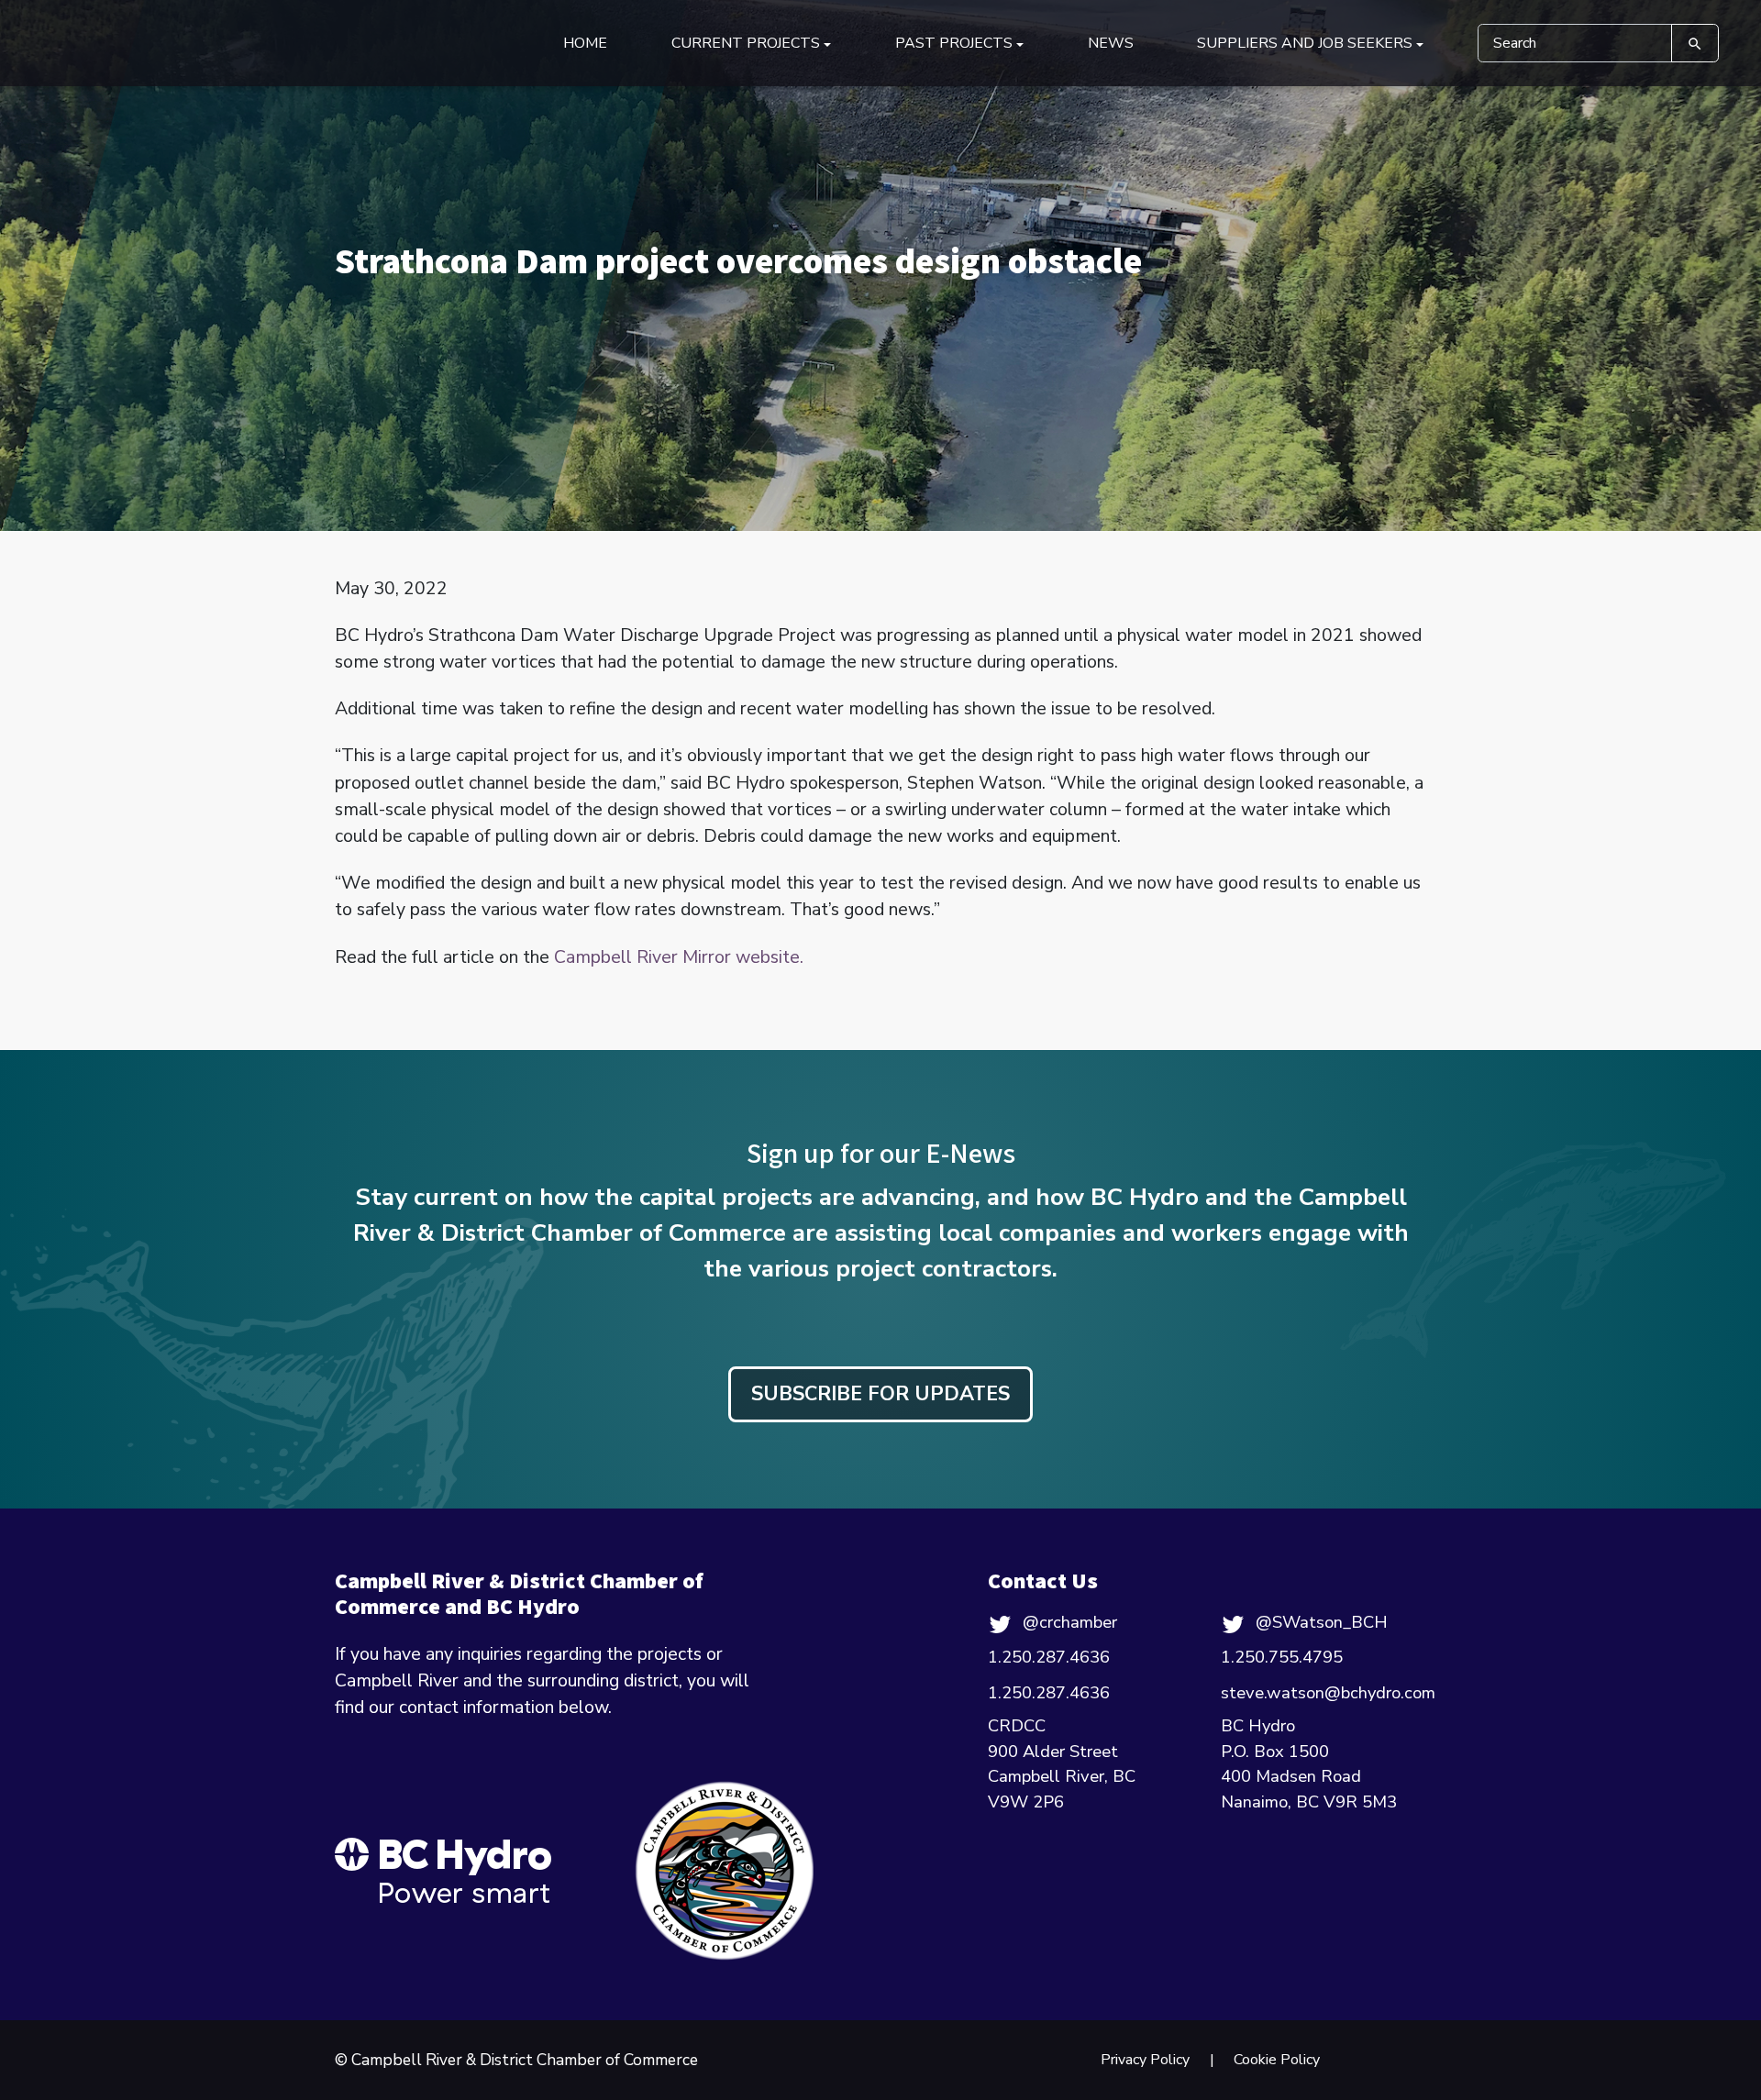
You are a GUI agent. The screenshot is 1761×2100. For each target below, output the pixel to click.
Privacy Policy (1145, 2060)
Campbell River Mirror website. (679, 957)
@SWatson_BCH (1322, 1622)
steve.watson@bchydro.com (1328, 1693)
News (1111, 43)
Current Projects (746, 43)
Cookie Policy (1277, 2060)
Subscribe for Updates (880, 1394)
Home (585, 43)
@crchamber (1070, 1622)
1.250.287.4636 (1049, 1657)
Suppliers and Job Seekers (1305, 43)
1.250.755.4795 (1282, 1657)
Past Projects (954, 43)
